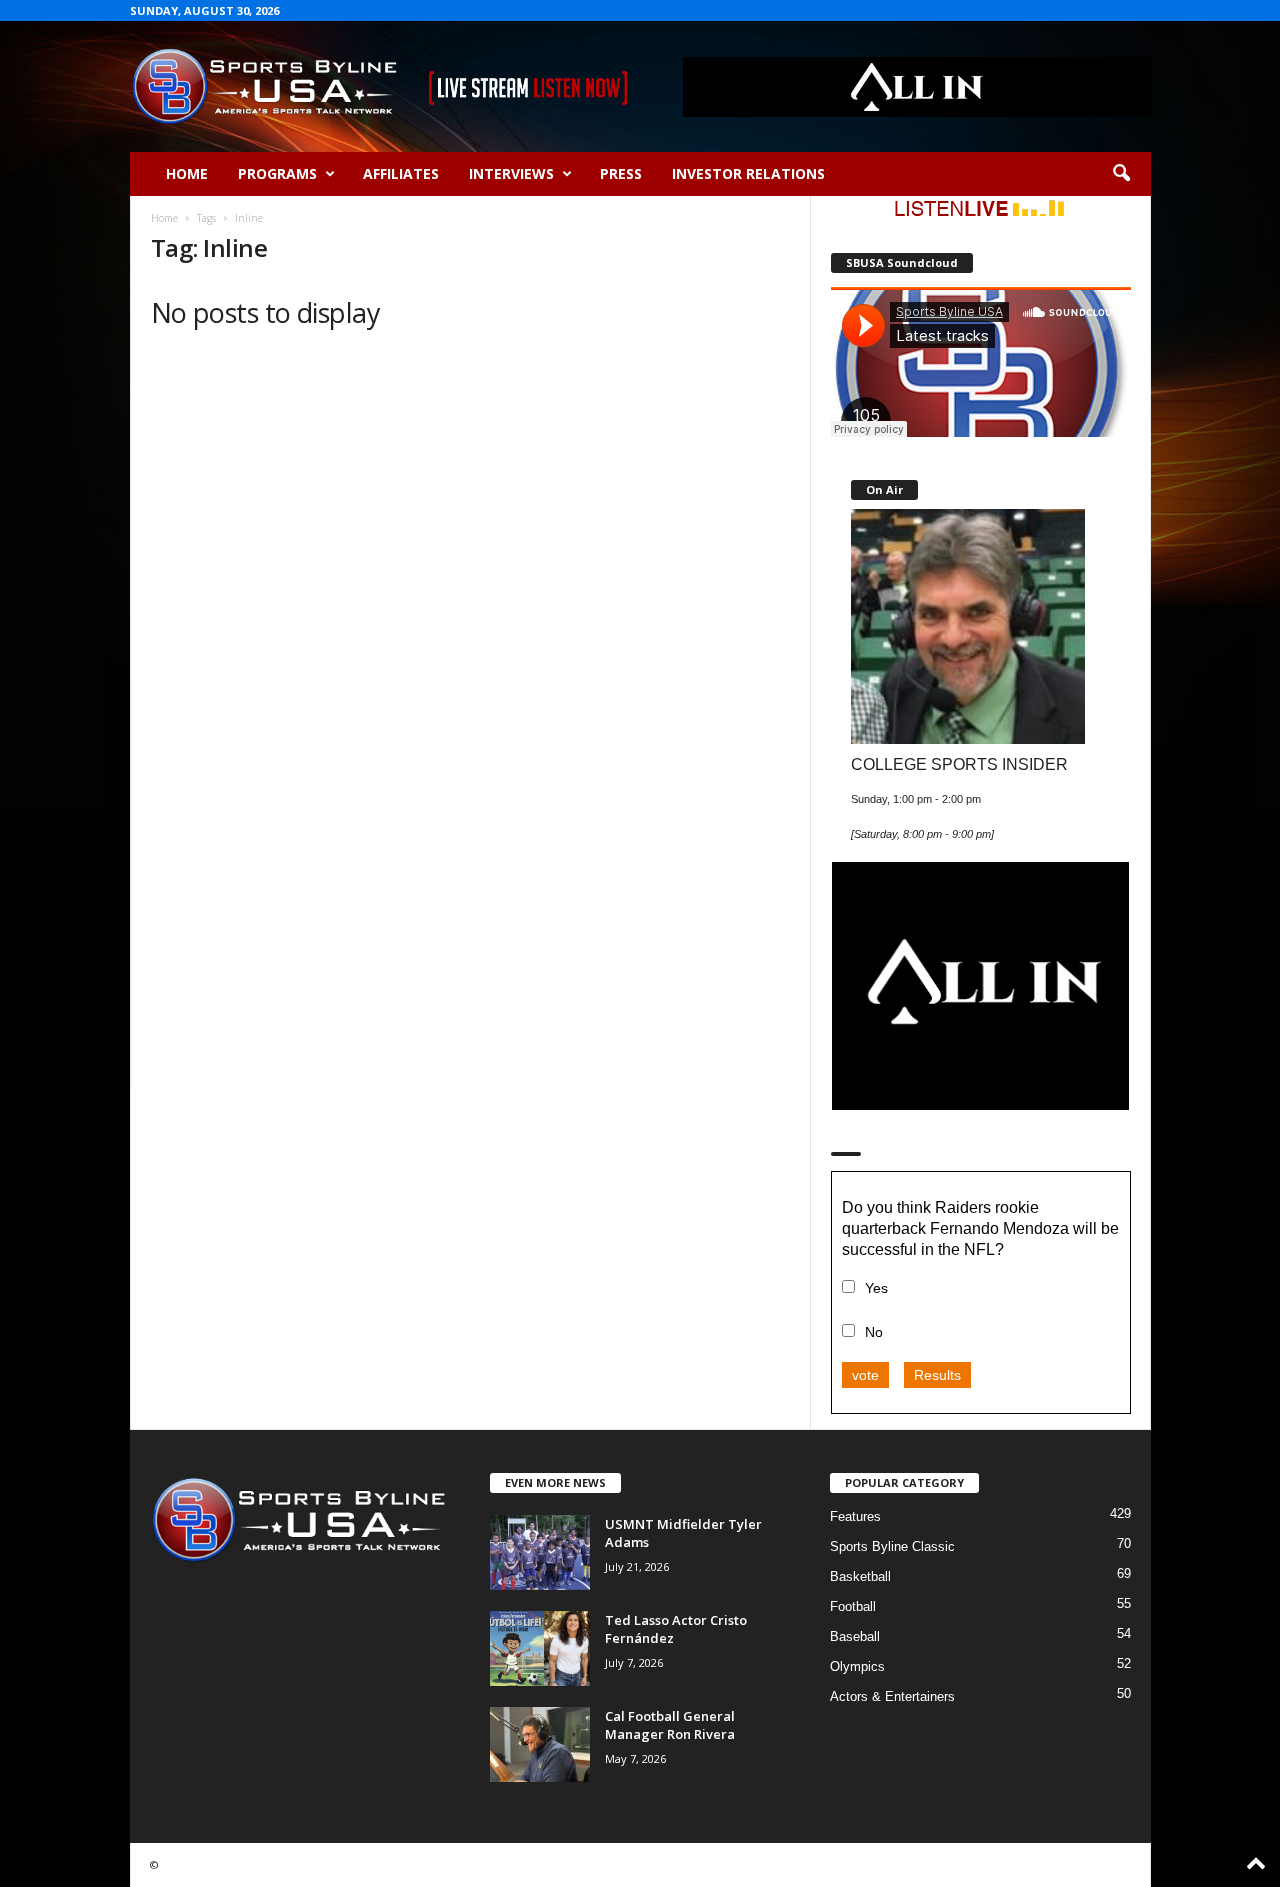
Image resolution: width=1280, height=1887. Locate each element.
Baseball (855, 1636)
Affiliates (401, 173)
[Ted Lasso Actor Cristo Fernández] (540, 1648)
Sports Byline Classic (892, 1546)
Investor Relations (748, 173)
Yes (876, 1288)
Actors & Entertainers (892, 1696)
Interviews (511, 173)
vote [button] (865, 1375)
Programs (277, 173)
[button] (1121, 174)
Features (855, 1516)
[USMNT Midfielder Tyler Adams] (540, 1552)
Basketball (860, 1576)
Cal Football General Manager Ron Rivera (670, 1725)
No (874, 1332)
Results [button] (937, 1375)
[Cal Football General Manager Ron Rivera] (540, 1744)
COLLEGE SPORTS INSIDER (959, 764)
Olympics (857, 1666)
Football (853, 1606)
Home (187, 173)
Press (621, 173)
